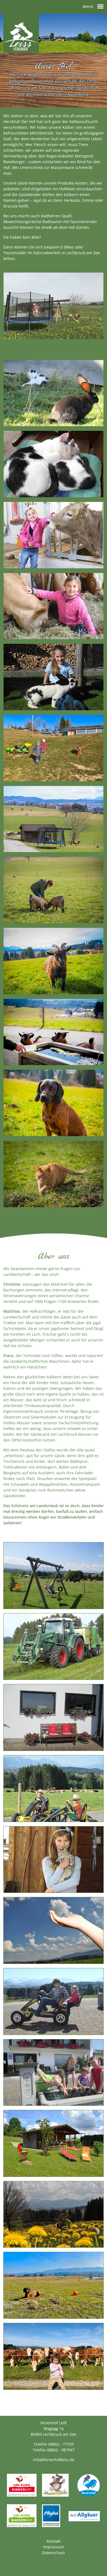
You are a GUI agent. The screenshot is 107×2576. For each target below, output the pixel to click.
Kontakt (54, 2541)
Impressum (54, 2547)
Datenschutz (54, 2553)
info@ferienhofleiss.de (54, 2460)
